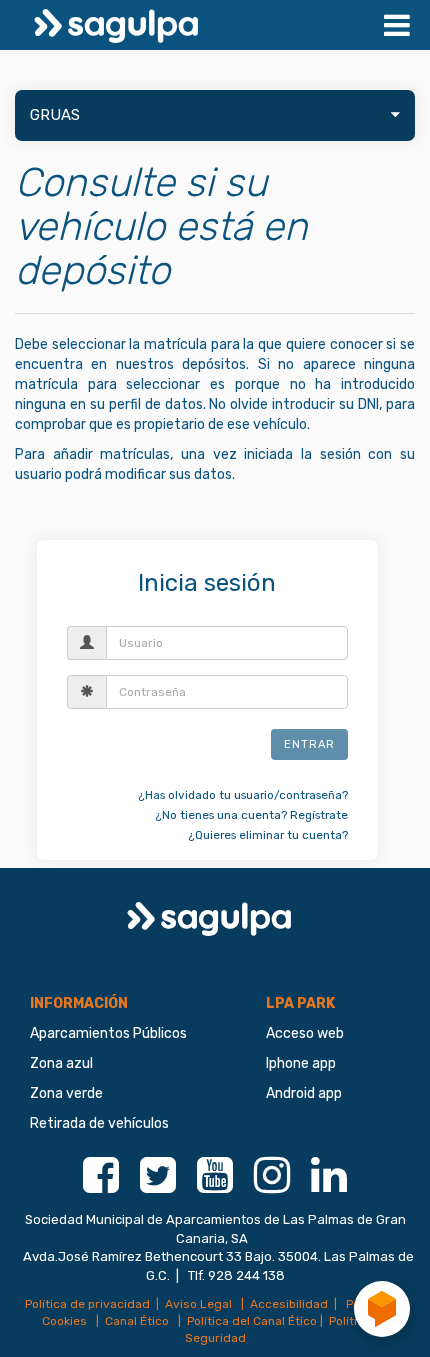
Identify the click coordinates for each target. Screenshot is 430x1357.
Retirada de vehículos (99, 1123)
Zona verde (66, 1093)
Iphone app (301, 1063)
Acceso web (305, 1033)
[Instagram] (272, 1185)
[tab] (215, 115)
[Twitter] (158, 1185)
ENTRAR (309, 744)
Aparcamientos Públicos (108, 1033)
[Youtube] (215, 1185)
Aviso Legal (200, 1304)
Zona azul (61, 1063)
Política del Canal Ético (252, 1321)
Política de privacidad (87, 1304)
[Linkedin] (329, 1185)
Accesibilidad (289, 1304)
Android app (304, 1093)
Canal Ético (138, 1321)
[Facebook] (101, 1185)
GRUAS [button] (55, 115)
